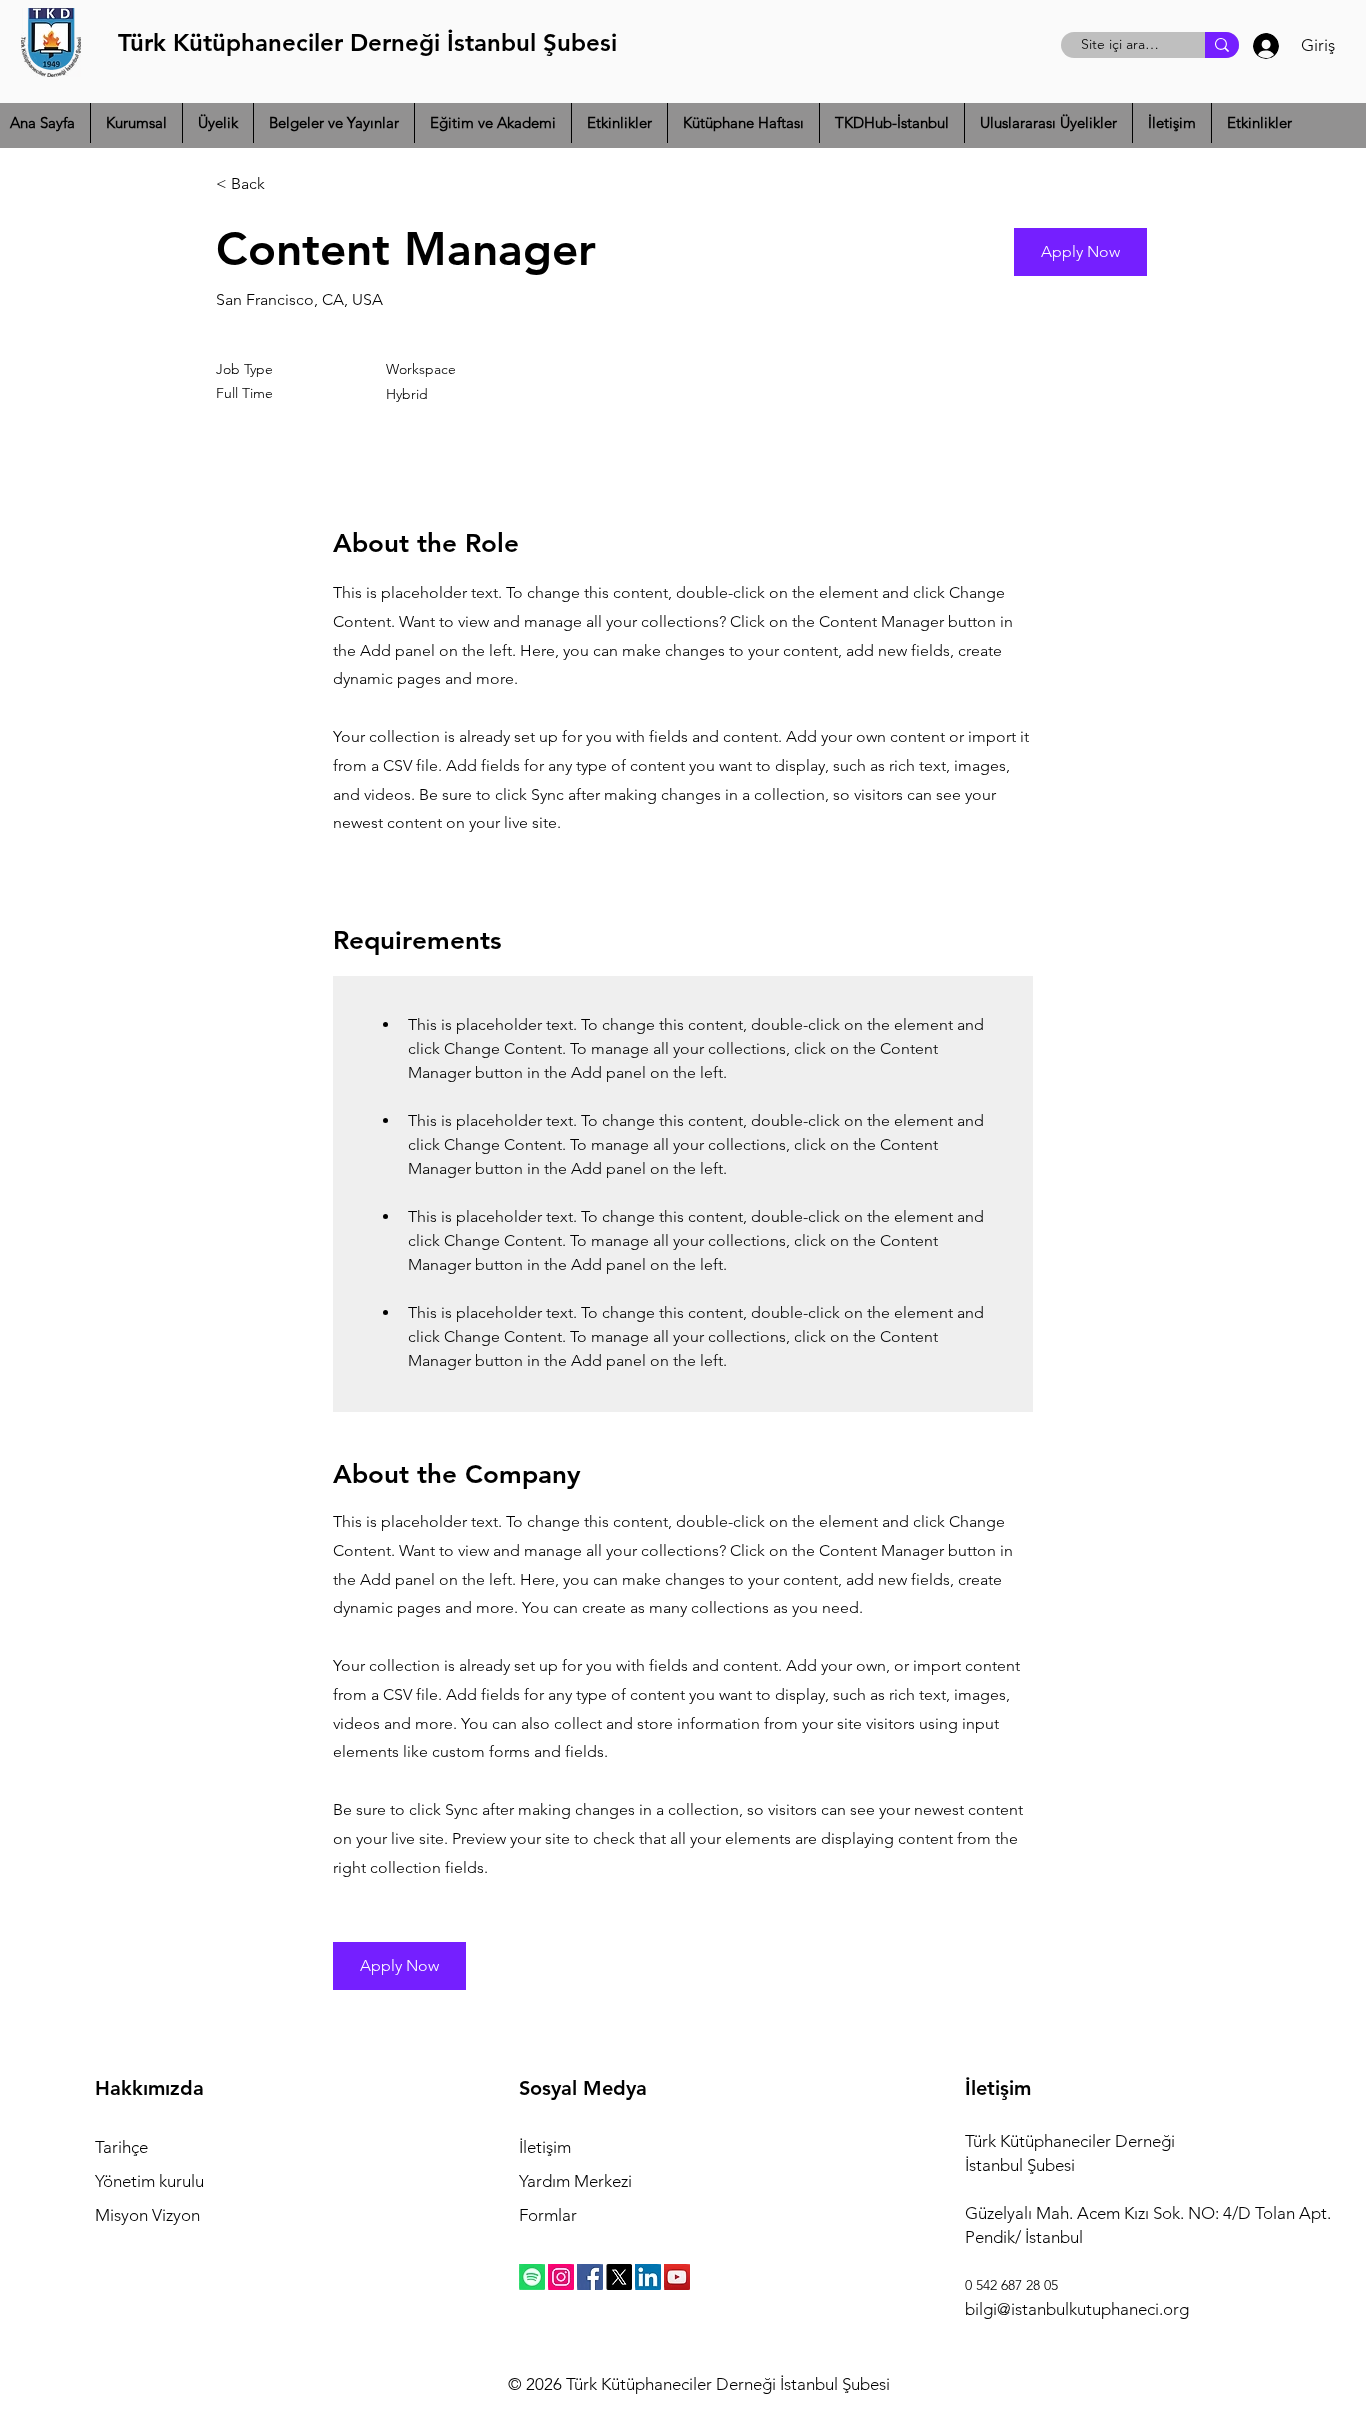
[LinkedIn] (648, 2277)
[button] (136, 123)
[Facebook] (590, 2277)
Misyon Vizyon (147, 2215)
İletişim (545, 2147)
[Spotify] (532, 2277)
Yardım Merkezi (575, 2181)
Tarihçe (121, 2147)
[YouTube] (677, 2277)
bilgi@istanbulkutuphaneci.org (1077, 2309)
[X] (619, 2277)
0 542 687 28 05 (1011, 2285)
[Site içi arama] (1222, 45)
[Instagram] (561, 2277)
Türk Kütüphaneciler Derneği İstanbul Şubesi (367, 42)
